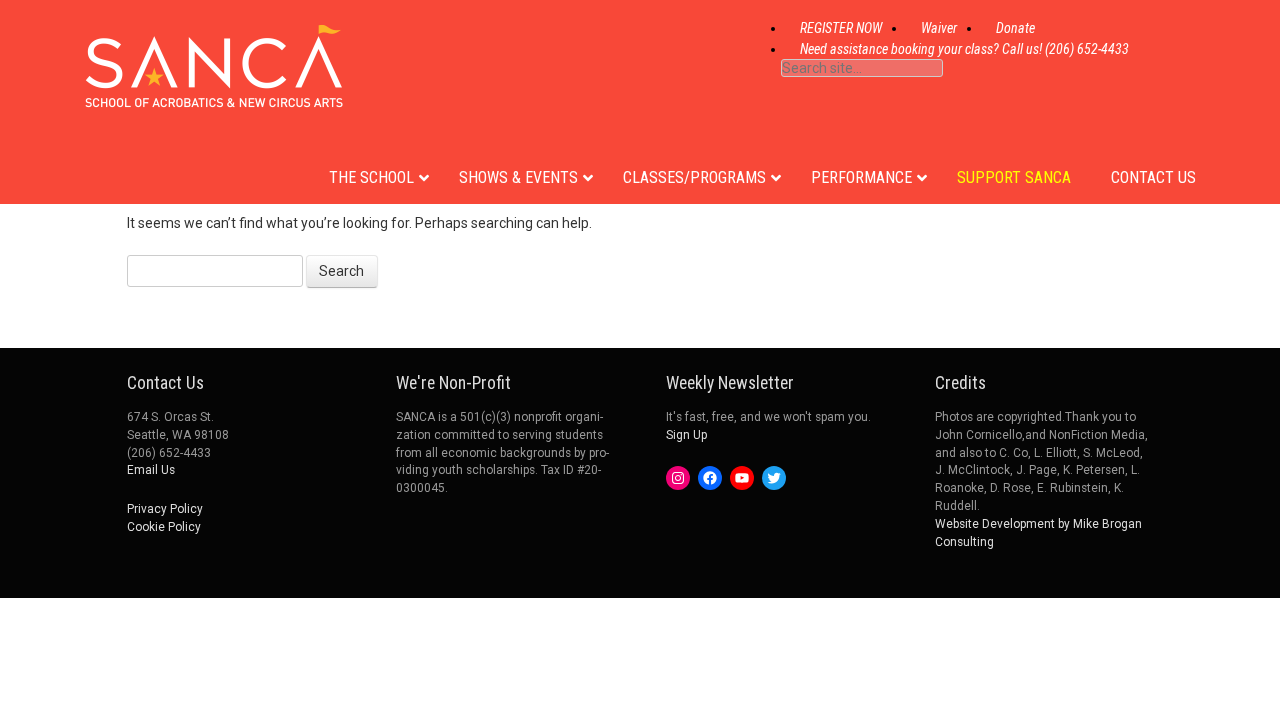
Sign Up (686, 435)
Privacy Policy (165, 509)
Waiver (939, 28)
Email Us (151, 470)
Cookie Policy (164, 527)
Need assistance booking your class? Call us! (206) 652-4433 (964, 49)
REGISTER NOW (841, 28)
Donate (1015, 28)
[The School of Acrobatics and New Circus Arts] (214, 89)
